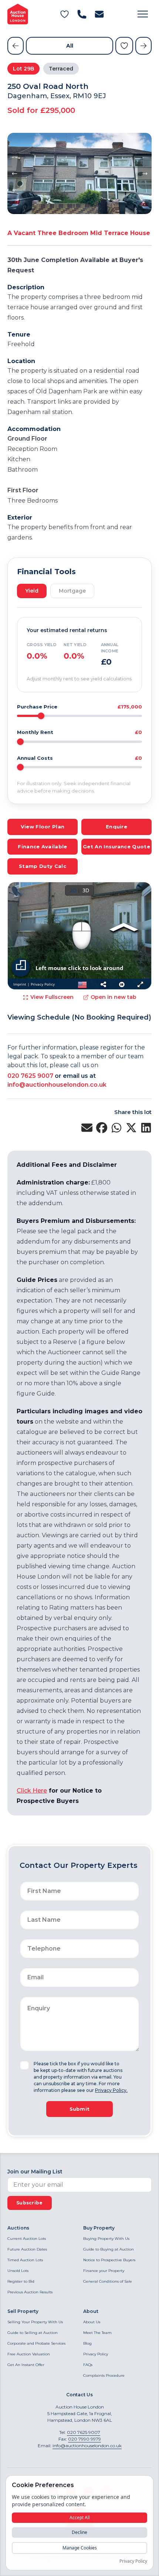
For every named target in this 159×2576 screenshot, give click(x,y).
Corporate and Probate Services (36, 2343)
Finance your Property (104, 2271)
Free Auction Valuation (29, 2354)
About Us (92, 2322)
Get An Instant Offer (26, 2365)
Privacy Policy (96, 2354)
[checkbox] (24, 2065)
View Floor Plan (43, 827)
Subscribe (30, 2203)
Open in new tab (114, 997)
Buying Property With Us (106, 2239)
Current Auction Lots (27, 2239)
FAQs (88, 2365)
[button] (143, 14)
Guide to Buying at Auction (109, 2249)
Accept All (80, 2518)
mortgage (72, 591)
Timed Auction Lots (25, 2260)
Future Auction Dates (27, 2249)
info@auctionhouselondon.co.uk (57, 1085)
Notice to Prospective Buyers (109, 2260)
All (70, 46)
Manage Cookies (80, 2548)
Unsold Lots (18, 2271)
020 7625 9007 (30, 1076)
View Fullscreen (52, 997)
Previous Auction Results (30, 2292)
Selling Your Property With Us (35, 2322)
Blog (87, 2343)
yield (32, 591)
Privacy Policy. (111, 2090)
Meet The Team (97, 2333)
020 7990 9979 (84, 2439)
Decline (79, 2532)
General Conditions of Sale (108, 2281)
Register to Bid (21, 2281)
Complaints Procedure (104, 2375)
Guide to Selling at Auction (33, 2333)
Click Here (32, 1791)
